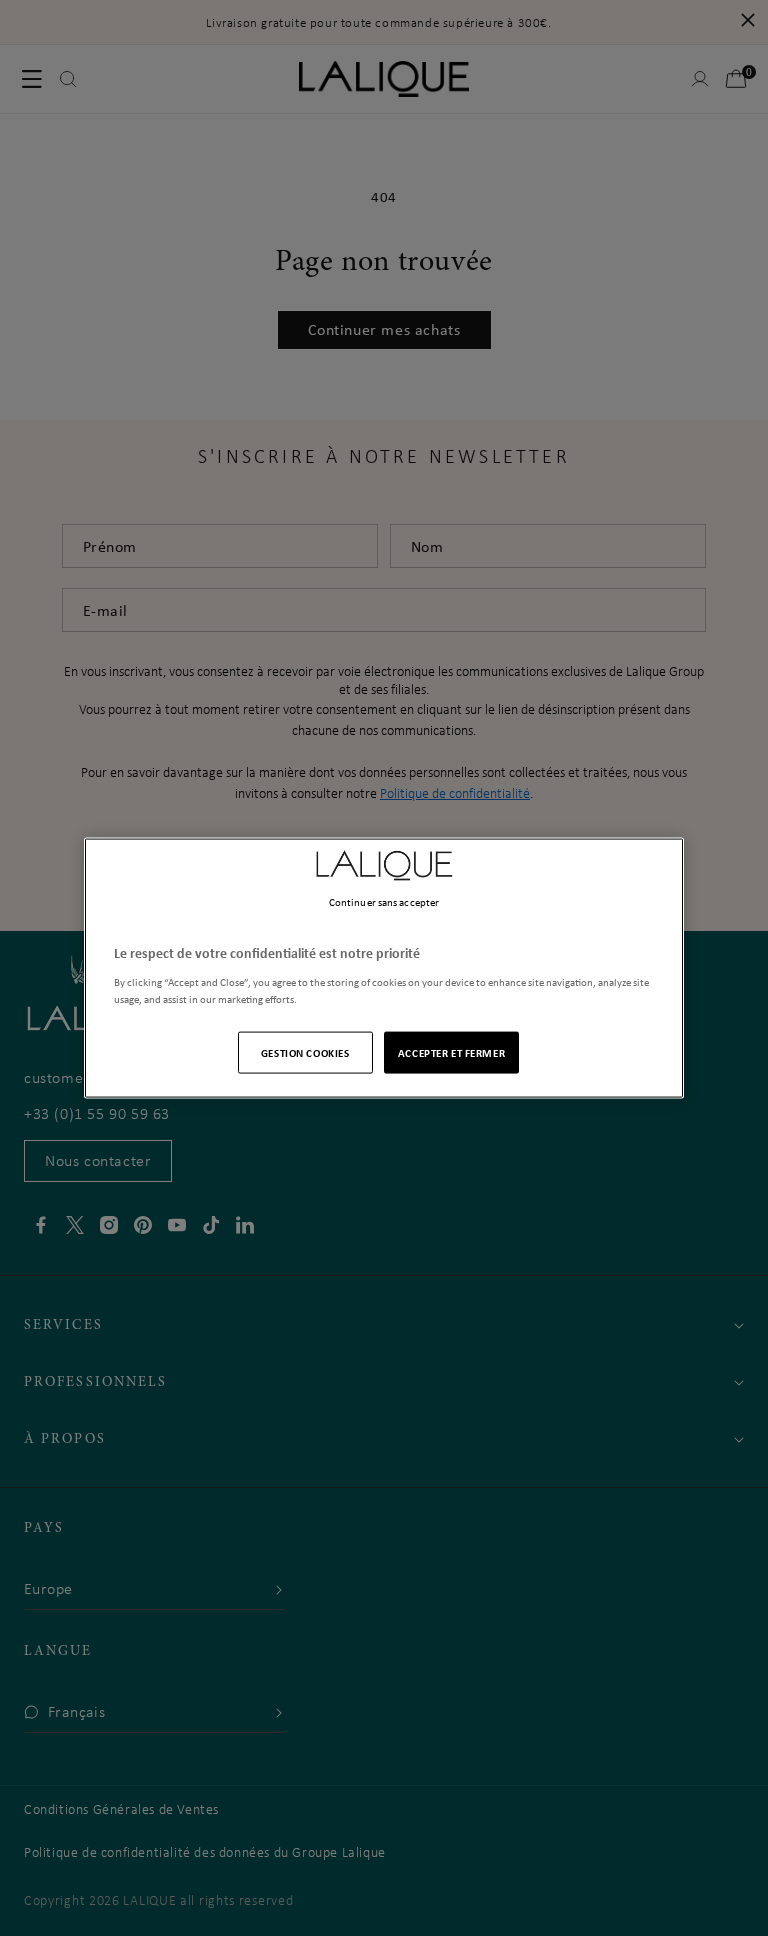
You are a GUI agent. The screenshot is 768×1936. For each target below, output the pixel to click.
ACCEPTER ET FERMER (451, 1051)
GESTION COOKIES (305, 1051)
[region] (384, 968)
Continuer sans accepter (384, 902)
